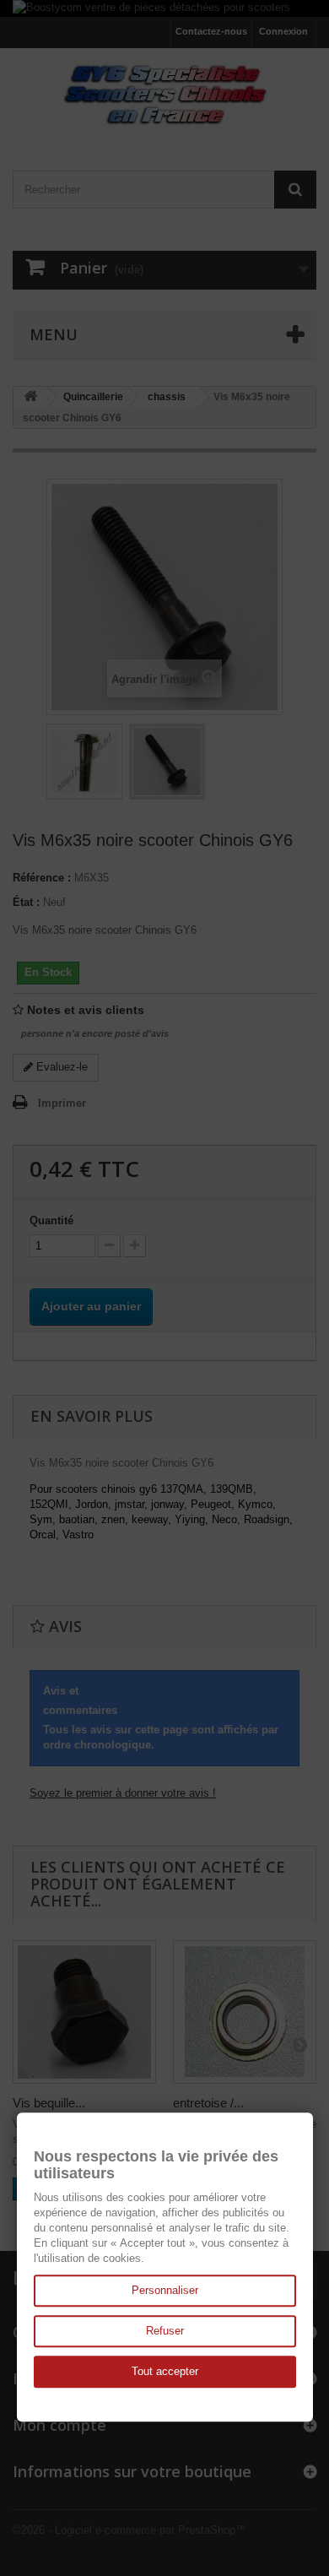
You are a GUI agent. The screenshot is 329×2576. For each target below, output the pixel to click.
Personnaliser (165, 2290)
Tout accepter (165, 2371)
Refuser (165, 2331)
